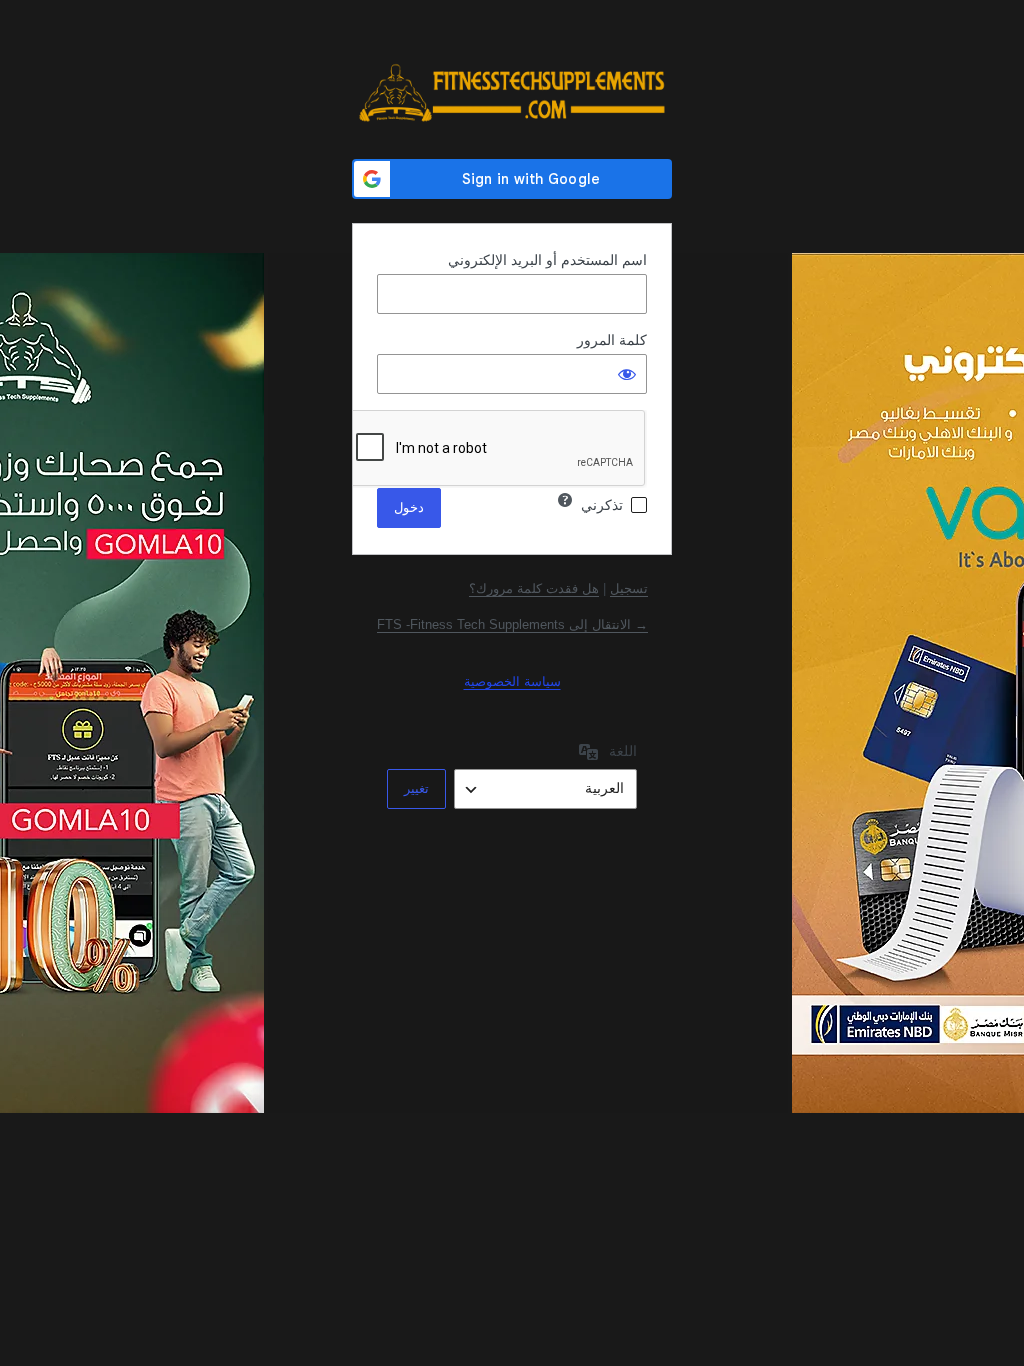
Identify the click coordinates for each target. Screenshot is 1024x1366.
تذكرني (602, 505)
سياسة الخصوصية (512, 681)
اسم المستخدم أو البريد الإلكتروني (547, 260)
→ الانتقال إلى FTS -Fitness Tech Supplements (512, 624)
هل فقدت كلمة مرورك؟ (534, 588)
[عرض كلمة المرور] (627, 374)
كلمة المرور (612, 340)
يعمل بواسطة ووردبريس (512, 93)
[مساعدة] (565, 500)
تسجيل (629, 588)
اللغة (623, 751)
